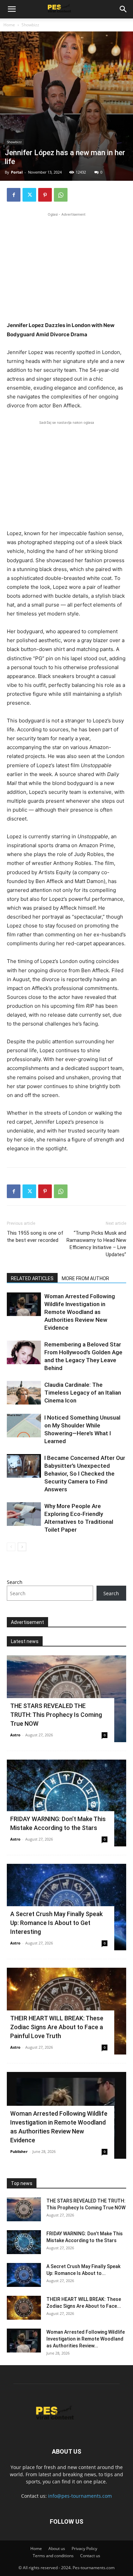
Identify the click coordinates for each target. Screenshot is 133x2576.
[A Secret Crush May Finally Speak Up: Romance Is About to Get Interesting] (24, 2275)
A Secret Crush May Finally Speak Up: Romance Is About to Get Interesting (56, 1923)
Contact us (90, 2556)
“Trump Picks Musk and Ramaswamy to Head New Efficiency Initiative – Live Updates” (96, 1244)
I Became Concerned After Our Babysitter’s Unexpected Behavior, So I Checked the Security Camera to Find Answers (85, 1474)
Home (9, 25)
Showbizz (30, 25)
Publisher (19, 2151)
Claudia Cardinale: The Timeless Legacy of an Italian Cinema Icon (83, 1393)
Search (15, 1582)
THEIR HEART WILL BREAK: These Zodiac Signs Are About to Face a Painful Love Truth (57, 2027)
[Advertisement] (66, 266)
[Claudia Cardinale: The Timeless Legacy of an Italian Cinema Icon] (24, 1393)
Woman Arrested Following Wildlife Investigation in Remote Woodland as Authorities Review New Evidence (80, 1312)
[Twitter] (29, 195)
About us (57, 2548)
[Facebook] (14, 195)
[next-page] (22, 1547)
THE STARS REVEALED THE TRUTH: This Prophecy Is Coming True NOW (56, 1715)
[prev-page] (11, 1547)
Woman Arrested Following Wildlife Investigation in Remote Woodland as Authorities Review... (86, 2339)
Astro (15, 1735)
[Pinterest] (45, 195)
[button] (12, 9)
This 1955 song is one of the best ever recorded (35, 1237)
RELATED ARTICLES (32, 1278)
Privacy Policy (84, 2548)
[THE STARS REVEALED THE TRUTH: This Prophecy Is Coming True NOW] (24, 2209)
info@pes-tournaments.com (80, 2496)
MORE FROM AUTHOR (85, 1278)
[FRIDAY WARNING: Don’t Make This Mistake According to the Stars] (66, 1803)
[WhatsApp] (61, 195)
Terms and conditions (53, 2556)
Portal (17, 172)
